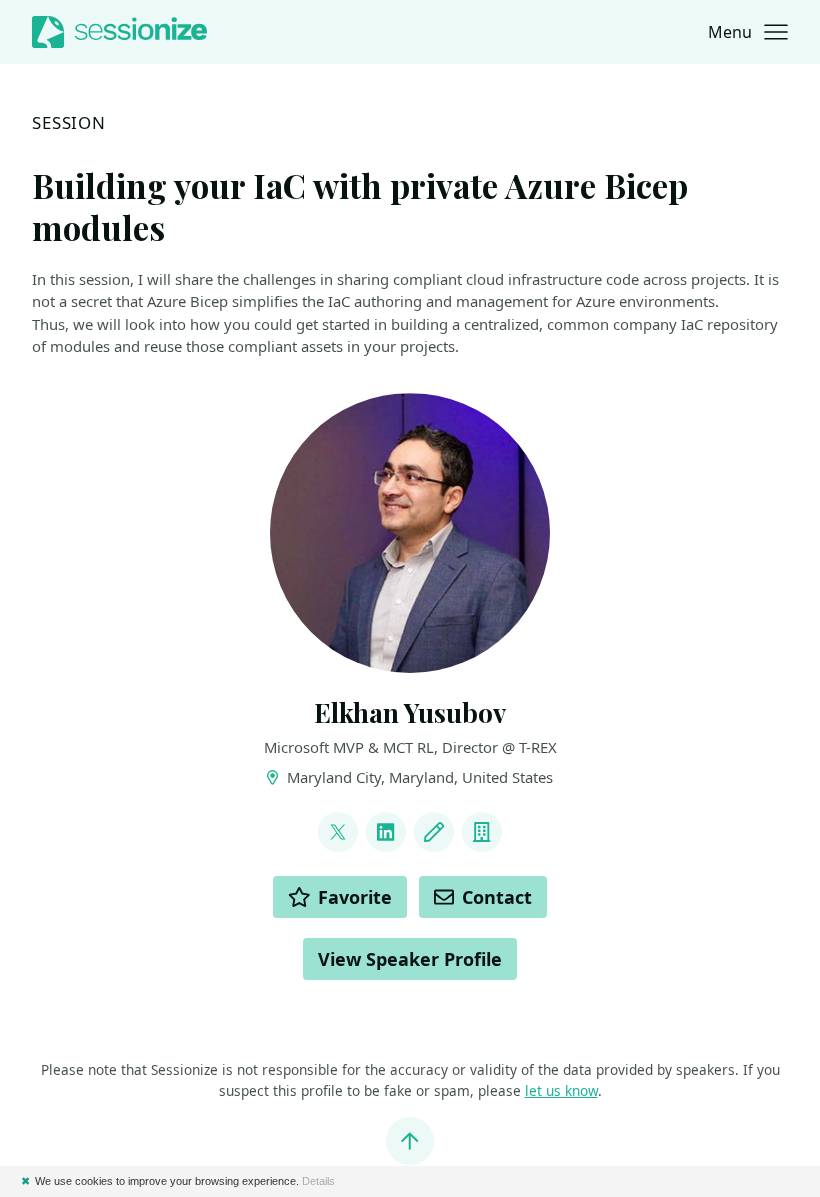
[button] (748, 32)
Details (318, 1181)
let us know (561, 1090)
